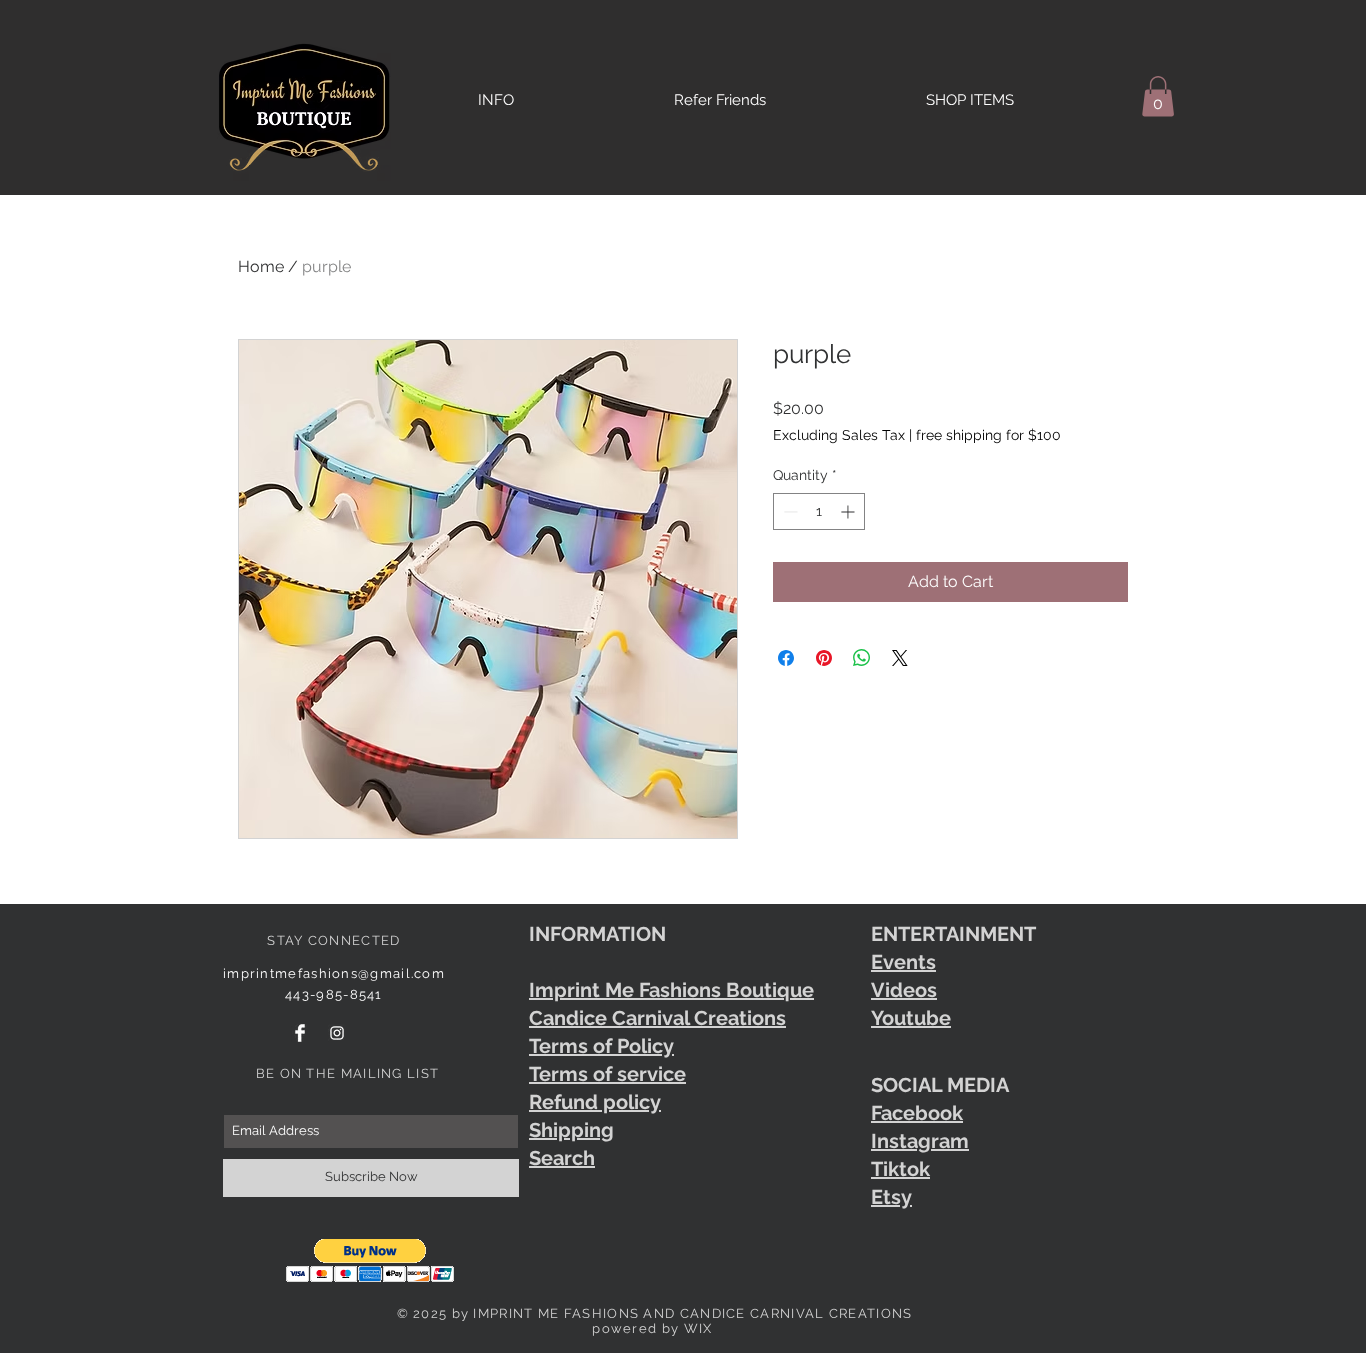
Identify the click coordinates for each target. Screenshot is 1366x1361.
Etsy (891, 1197)
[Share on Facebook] (786, 658)
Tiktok (900, 1169)
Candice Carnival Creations (657, 1018)
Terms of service (607, 1074)
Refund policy (595, 1102)
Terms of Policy (601, 1046)
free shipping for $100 (988, 435)
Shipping (571, 1130)
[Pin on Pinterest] (824, 658)
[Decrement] (788, 511)
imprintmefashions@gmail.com (334, 973)
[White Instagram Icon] (337, 1033)
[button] (1158, 96)
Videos (904, 990)
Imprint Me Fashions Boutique (671, 990)
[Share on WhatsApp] (862, 658)
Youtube (911, 1018)
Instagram (920, 1141)
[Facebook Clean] (300, 1033)
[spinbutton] (819, 511)
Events (903, 962)
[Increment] (849, 511)
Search (562, 1158)
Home (261, 266)
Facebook (917, 1113)
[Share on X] (900, 658)
